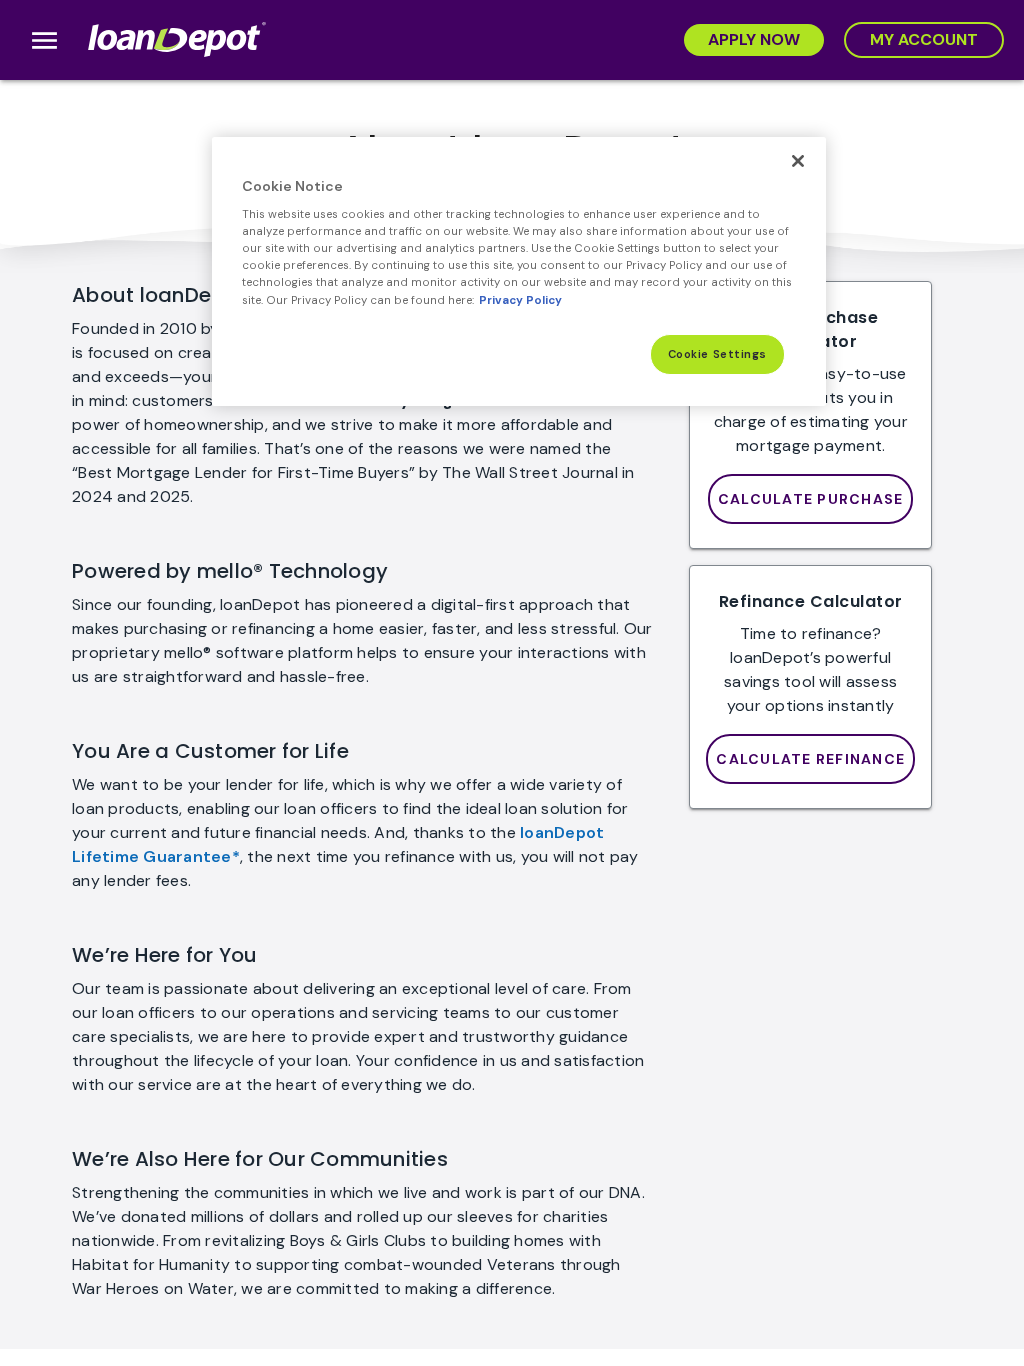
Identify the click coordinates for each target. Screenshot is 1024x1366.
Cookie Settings (718, 354)
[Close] (798, 161)
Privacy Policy (520, 300)
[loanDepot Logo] (179, 40)
